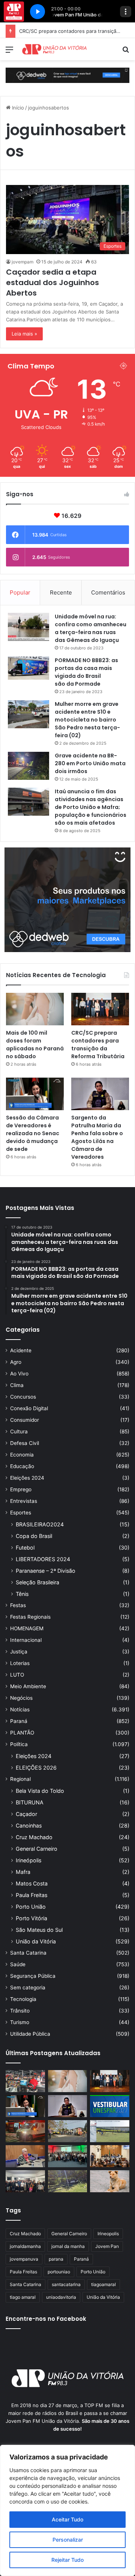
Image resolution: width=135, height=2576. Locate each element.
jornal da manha (68, 2246)
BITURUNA (30, 1802)
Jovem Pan (107, 2246)
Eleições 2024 (27, 1478)
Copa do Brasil (34, 1536)
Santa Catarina (28, 1953)
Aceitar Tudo (67, 2519)
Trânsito (20, 2011)
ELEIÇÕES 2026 (36, 1768)
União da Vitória (36, 1941)
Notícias (20, 1709)
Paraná (19, 1721)
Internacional (26, 1640)
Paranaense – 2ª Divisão (46, 1571)
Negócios (21, 1698)
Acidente (21, 1350)
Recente (61, 592)
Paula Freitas (31, 1895)
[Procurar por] (126, 52)
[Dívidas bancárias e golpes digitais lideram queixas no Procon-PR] (25, 2156)
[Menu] (9, 52)
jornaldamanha (25, 2246)
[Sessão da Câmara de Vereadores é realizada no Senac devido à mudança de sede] (35, 1094)
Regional (20, 1779)
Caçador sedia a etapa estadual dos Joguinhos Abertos (52, 282)
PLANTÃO (22, 1733)
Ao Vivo (19, 1374)
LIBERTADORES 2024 (43, 1559)
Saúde (18, 1964)
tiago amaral (23, 2297)
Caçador (26, 1814)
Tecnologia (23, 1999)
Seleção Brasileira (37, 1582)
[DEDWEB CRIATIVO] (67, 75)
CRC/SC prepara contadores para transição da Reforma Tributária (98, 1045)
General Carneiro (37, 1849)
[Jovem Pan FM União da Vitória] (54, 49)
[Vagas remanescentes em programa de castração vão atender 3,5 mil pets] (110, 2181)
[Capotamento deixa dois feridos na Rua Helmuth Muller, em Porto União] (68, 2181)
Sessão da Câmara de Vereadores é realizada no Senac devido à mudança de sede (33, 1133)
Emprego (21, 1489)
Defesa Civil (25, 1443)
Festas (18, 1605)
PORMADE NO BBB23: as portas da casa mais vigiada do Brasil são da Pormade (86, 672)
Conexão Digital (29, 1408)
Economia (22, 1455)
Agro (16, 1362)
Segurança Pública (33, 1976)
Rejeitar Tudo (67, 2560)
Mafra (23, 1872)
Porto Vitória (31, 1918)
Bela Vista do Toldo (40, 1791)
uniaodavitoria (61, 2297)
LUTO (17, 1675)
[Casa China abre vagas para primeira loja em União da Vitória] (25, 2081)
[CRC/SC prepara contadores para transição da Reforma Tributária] (100, 1009)
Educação (22, 1466)
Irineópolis (28, 1860)
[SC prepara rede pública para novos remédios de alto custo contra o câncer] (68, 2156)
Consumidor (25, 1420)
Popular (20, 592)
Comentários (108, 592)
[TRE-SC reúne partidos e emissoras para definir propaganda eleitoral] (110, 2156)
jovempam (22, 262)
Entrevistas (24, 1501)
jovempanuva (24, 2259)
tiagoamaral (103, 2284)
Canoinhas (29, 1826)
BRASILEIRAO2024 (40, 1524)
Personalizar (68, 2540)
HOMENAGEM (27, 1628)
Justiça (19, 1652)
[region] (67, 2510)
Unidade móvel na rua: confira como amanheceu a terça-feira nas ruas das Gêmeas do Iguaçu (91, 628)
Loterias (20, 1663)
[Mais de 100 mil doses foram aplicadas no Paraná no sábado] (35, 1009)
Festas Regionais (30, 1617)
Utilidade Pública (30, 2034)
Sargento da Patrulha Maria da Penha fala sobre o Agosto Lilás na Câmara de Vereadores (97, 1137)
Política (19, 1744)
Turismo (20, 2022)
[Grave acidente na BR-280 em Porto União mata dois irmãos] (28, 766)
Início (17, 108)
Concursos (23, 1397)
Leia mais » (24, 334)
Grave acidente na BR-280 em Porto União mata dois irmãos (90, 763)
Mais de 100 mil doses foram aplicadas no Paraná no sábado (35, 1045)
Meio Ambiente (28, 1686)
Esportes (21, 1513)
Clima (17, 1385)
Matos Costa (32, 1883)
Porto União (31, 1907)
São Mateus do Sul (39, 1930)
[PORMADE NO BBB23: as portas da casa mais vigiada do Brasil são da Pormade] (28, 668)
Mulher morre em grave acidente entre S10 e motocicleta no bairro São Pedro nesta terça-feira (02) (87, 720)
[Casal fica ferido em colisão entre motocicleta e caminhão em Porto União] (68, 2131)
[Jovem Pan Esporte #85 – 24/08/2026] (110, 2131)
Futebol (25, 1548)
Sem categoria (28, 1987)
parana (56, 2259)
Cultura (19, 1431)
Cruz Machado (34, 1837)
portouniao (59, 2272)
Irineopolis (108, 2234)
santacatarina (66, 2284)
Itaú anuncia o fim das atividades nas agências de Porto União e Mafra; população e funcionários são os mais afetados (91, 807)
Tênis (22, 1594)
